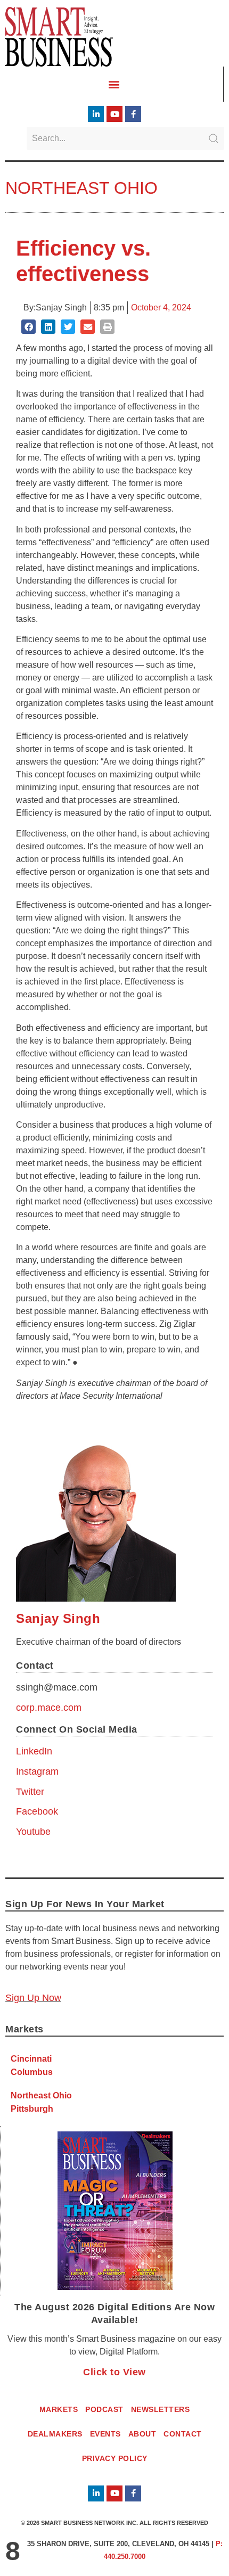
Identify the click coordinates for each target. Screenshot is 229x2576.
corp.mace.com (49, 1708)
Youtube (33, 1832)
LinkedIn (34, 1751)
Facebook (37, 1811)
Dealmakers (55, 2434)
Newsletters (161, 2409)
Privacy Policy (115, 2458)
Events (105, 2434)
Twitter (30, 1792)
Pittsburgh (32, 2109)
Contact (183, 2434)
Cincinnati (31, 2059)
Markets (59, 2409)
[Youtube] (114, 114)
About (142, 2434)
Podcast (104, 2409)
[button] (114, 84)
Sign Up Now (33, 1998)
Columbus (32, 2072)
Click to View (114, 2372)
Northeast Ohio (81, 188)
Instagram (37, 1771)
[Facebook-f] (133, 114)
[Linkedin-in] (96, 114)
